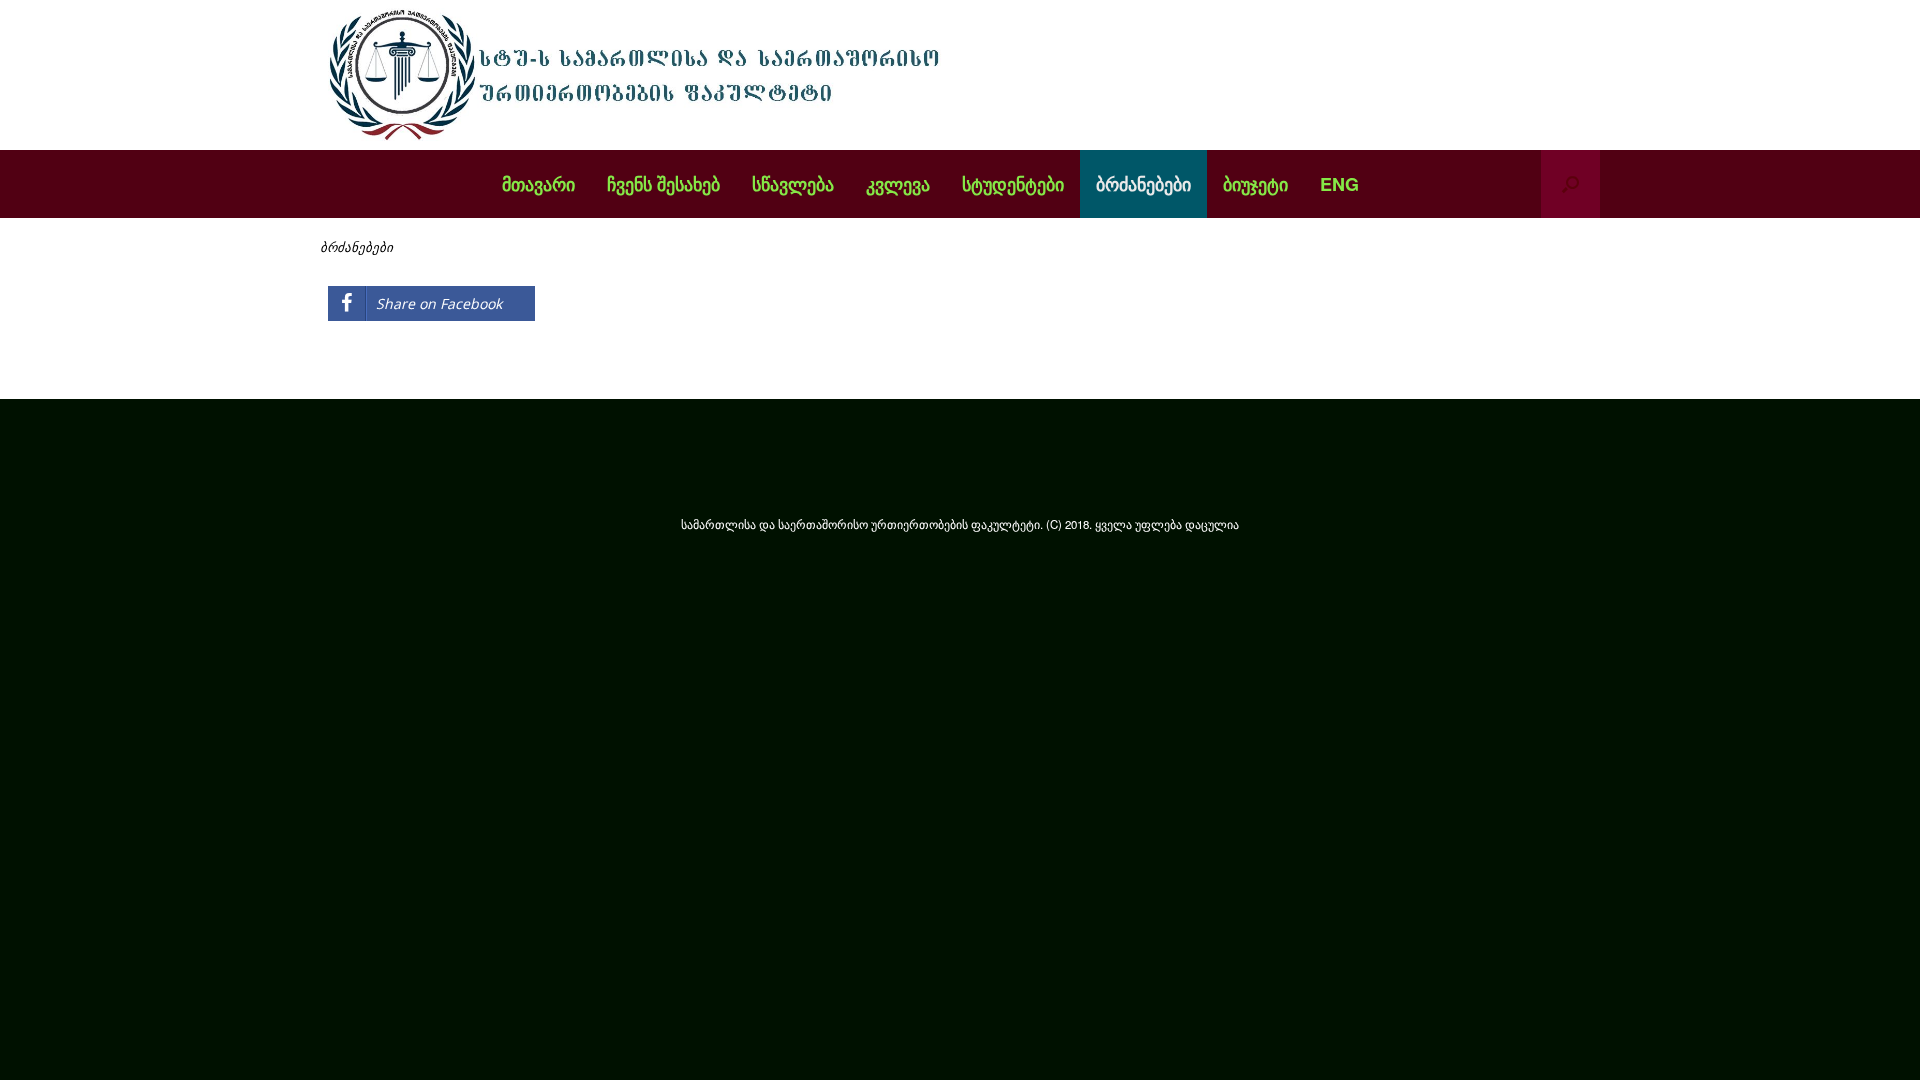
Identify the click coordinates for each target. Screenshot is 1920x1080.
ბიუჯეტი (1255, 184)
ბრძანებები (1143, 184)
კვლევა (898, 184)
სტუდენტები (1013, 184)
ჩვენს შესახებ (663, 184)
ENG (1339, 184)
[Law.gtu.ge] (640, 75)
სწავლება (793, 184)
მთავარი (538, 184)
